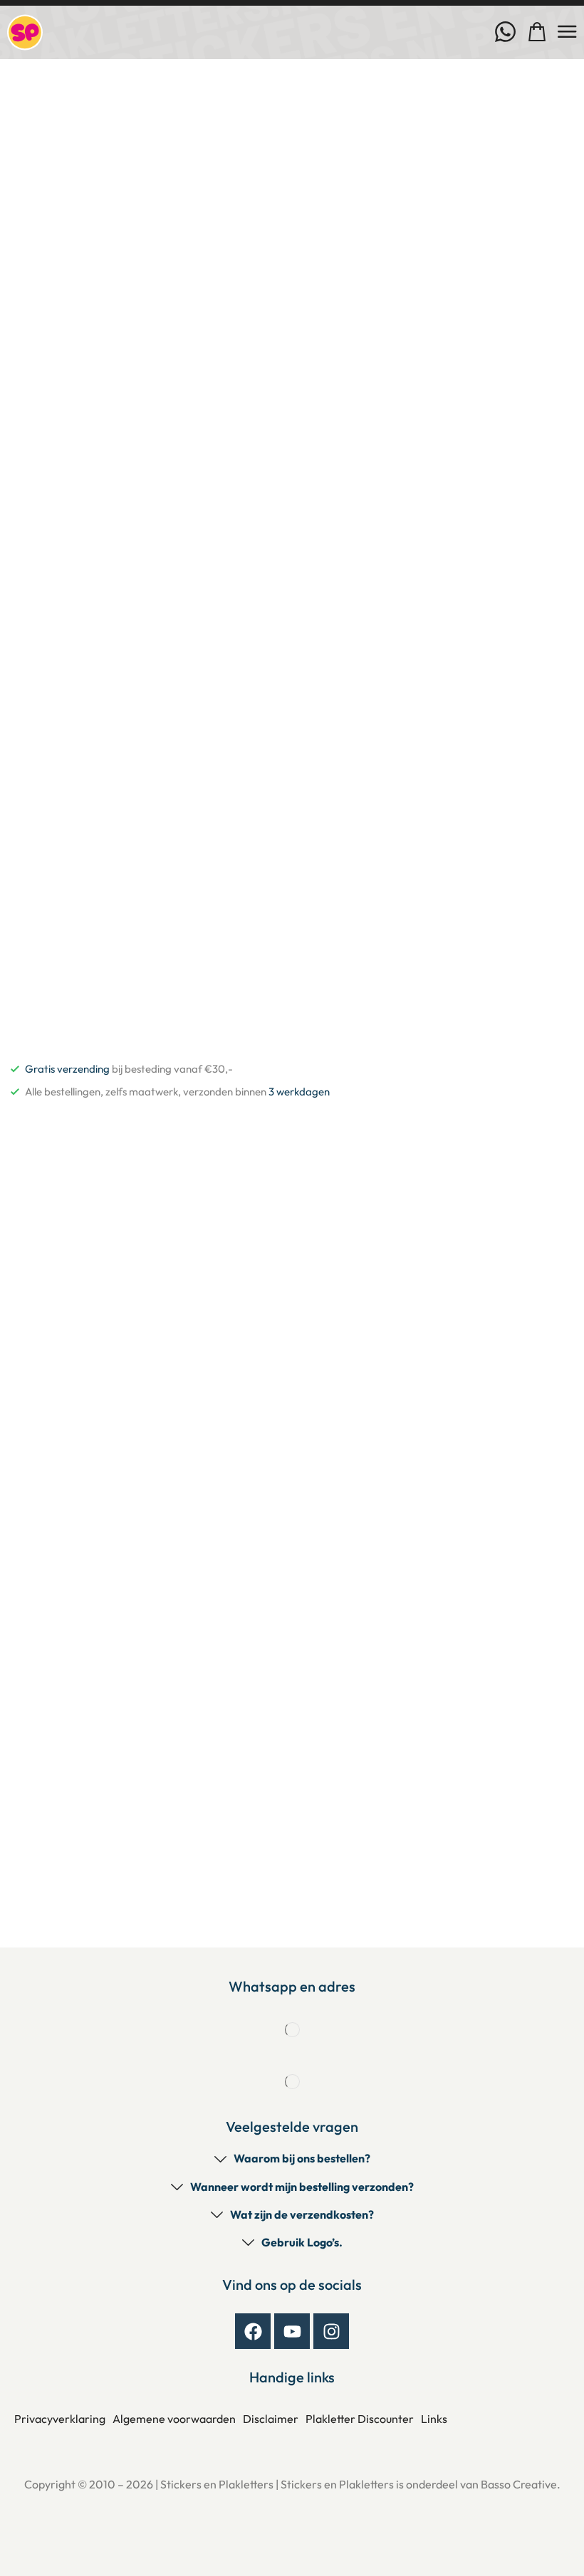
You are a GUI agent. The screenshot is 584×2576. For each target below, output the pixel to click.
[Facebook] (253, 2331)
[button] (537, 32)
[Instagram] (331, 2331)
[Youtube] (292, 2331)
